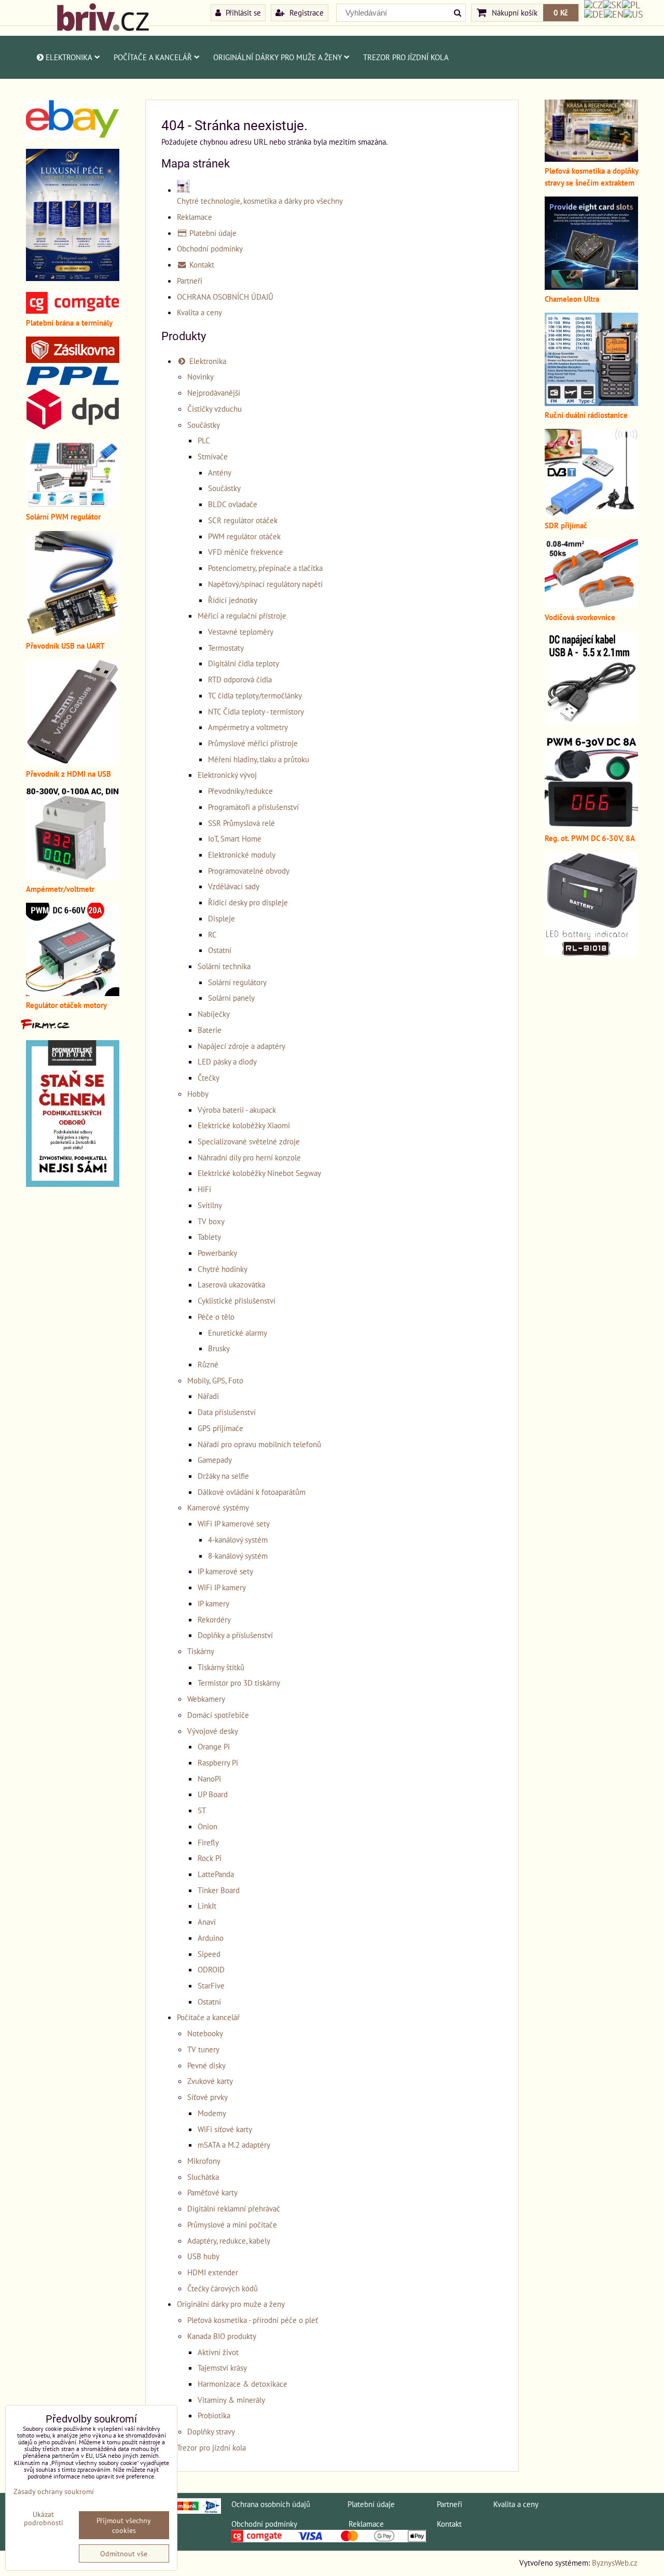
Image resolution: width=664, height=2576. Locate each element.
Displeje (222, 918)
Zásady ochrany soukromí (54, 2491)
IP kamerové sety (225, 1571)
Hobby (198, 1094)
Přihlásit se (242, 12)
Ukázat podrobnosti (44, 2518)
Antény (220, 472)
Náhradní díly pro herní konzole (249, 1157)
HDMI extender (213, 2272)
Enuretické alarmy (238, 1333)
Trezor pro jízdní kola (406, 57)
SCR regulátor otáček (243, 520)
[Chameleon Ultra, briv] (591, 287)
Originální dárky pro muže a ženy (278, 57)
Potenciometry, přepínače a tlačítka (265, 568)
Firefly (208, 1842)
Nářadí (208, 1396)
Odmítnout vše (124, 2553)
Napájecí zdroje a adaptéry (241, 1046)
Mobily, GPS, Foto (215, 1380)
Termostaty (226, 648)
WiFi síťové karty (225, 2129)
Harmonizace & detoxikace (243, 2384)
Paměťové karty (212, 2192)
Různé (208, 1364)
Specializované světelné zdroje (249, 1141)
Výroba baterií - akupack (237, 1110)
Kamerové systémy (218, 1507)
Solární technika (224, 966)
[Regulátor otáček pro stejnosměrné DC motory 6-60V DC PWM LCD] (73, 993)
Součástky (204, 425)
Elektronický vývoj (227, 775)
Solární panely (231, 998)
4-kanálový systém (238, 1539)
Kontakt (201, 264)
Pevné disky (206, 2065)
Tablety (209, 1237)
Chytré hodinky (223, 1269)
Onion (208, 1826)
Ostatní (220, 950)
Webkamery (206, 1699)
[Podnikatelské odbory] (73, 1184)
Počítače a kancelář (153, 57)
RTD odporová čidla (240, 679)
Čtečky (209, 1077)
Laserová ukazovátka (231, 1284)
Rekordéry (214, 1619)
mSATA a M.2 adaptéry (234, 2145)
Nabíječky (214, 1014)
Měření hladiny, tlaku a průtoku (259, 759)
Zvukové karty (210, 2081)
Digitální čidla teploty (244, 663)
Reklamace (195, 217)
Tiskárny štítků (221, 1667)
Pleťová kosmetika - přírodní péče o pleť (253, 2320)
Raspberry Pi (218, 1762)
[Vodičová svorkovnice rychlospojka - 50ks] (591, 605)
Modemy (212, 2113)
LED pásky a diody (227, 1061)
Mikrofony (204, 2161)
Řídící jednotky (233, 600)
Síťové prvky (208, 2097)
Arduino (211, 1938)
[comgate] (73, 311)
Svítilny (210, 1205)
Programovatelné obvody (249, 871)
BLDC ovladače (233, 504)
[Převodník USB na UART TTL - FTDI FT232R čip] (73, 634)
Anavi (207, 1922)
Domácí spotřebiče (218, 1715)
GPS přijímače (220, 1428)
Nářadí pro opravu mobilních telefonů (259, 1444)
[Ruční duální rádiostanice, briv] (591, 403)
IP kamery (213, 1603)
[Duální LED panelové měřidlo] (73, 877)
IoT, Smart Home (235, 838)
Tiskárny (201, 1651)
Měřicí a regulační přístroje (242, 615)
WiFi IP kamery (222, 1587)
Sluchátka (203, 2177)
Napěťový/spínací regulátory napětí (265, 584)
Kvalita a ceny (199, 312)
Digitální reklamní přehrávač (234, 2208)
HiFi (204, 1189)
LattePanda (216, 1874)
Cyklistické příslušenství (237, 1300)
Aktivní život (218, 2352)
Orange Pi (214, 1746)
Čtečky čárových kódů (223, 2288)
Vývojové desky (213, 1731)
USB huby (203, 2256)
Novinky (200, 376)
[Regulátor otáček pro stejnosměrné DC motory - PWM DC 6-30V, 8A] (591, 826)
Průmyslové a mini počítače (232, 2224)
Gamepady (215, 1460)
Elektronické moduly (242, 855)
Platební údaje (212, 233)
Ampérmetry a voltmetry (248, 727)
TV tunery (203, 2049)
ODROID (211, 1969)
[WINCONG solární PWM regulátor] (73, 505)
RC (212, 934)
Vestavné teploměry (241, 632)
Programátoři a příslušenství (253, 807)
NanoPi (209, 1779)
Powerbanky (217, 1253)
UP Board (213, 1794)
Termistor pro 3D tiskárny (239, 1683)
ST (202, 1810)
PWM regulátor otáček (244, 536)
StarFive (211, 1985)
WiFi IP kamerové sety (234, 1523)
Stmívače (213, 456)
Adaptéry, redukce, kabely (229, 2241)
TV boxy (211, 1221)
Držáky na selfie (223, 1476)
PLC (204, 440)
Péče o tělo (216, 1317)
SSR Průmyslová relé (241, 823)
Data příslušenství (227, 1412)
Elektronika (69, 57)
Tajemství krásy (222, 2368)
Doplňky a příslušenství (235, 1635)
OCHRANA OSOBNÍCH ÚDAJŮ (225, 297)
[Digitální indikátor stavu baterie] (591, 954)
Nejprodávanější (214, 393)
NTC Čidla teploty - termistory (256, 711)
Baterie (210, 1030)
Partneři (190, 281)
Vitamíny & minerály (231, 2400)
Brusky (219, 1348)
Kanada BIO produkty (222, 2336)
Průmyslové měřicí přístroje (253, 743)
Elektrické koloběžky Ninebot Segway (259, 1173)
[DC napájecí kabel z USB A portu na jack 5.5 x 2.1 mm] (591, 721)
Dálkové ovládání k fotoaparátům (252, 1492)
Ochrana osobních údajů (271, 2504)
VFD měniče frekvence (246, 552)
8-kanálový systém (238, 1556)
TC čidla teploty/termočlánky (255, 695)
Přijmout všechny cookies (124, 2525)
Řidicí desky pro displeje (248, 902)
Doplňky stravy (211, 2431)
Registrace (306, 12)
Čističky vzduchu (215, 409)
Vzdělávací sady (234, 886)
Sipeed (209, 1954)
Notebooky (205, 2033)
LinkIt (207, 1906)
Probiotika (214, 2415)
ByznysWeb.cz (615, 2563)
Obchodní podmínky (210, 248)
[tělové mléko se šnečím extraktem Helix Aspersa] (73, 278)
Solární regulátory (237, 982)
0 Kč (561, 12)
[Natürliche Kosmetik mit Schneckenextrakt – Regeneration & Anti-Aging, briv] (73, 135)
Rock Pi (210, 1858)
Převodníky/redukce (240, 791)
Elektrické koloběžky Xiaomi (244, 1125)
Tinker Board (219, 1890)
